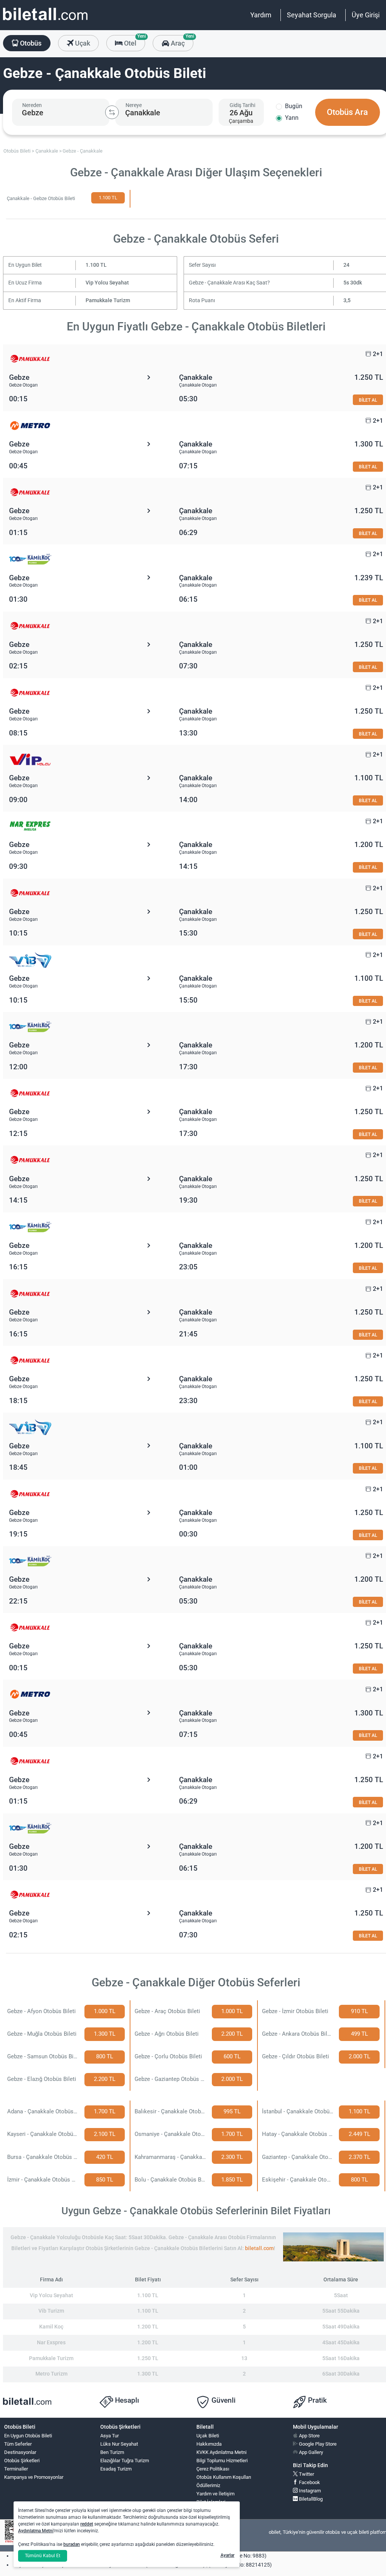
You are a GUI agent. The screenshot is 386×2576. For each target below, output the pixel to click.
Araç (181, 41)
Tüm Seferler (18, 2444)
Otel (134, 41)
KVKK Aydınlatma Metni (221, 2452)
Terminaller (16, 2469)
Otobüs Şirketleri (22, 2461)
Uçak (82, 43)
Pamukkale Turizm (108, 300)
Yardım (261, 15)
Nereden (32, 105)
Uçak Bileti (208, 2436)
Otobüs (30, 43)
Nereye (134, 105)
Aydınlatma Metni (36, 2531)
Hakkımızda (209, 2444)
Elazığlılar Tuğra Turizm (125, 2461)
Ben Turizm (112, 2452)
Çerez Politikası (213, 2469)
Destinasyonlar (20, 2452)
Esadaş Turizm (116, 2469)
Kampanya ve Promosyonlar (34, 2477)
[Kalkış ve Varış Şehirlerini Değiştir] (112, 112)
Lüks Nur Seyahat (119, 2444)
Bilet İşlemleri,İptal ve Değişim (214, 2505)
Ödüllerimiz (208, 2485)
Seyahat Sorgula (312, 15)
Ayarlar (227, 2555)
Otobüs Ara (347, 112)
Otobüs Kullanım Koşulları (224, 2477)
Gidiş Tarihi (242, 105)
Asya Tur (110, 2436)
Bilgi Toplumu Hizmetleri (222, 2461)
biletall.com (259, 2248)
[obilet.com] (45, 21)
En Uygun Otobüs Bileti (28, 2436)
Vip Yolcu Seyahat (107, 283)
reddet (87, 2524)
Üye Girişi (366, 15)
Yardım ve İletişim (215, 2494)
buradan (72, 2544)
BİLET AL (368, 400)
